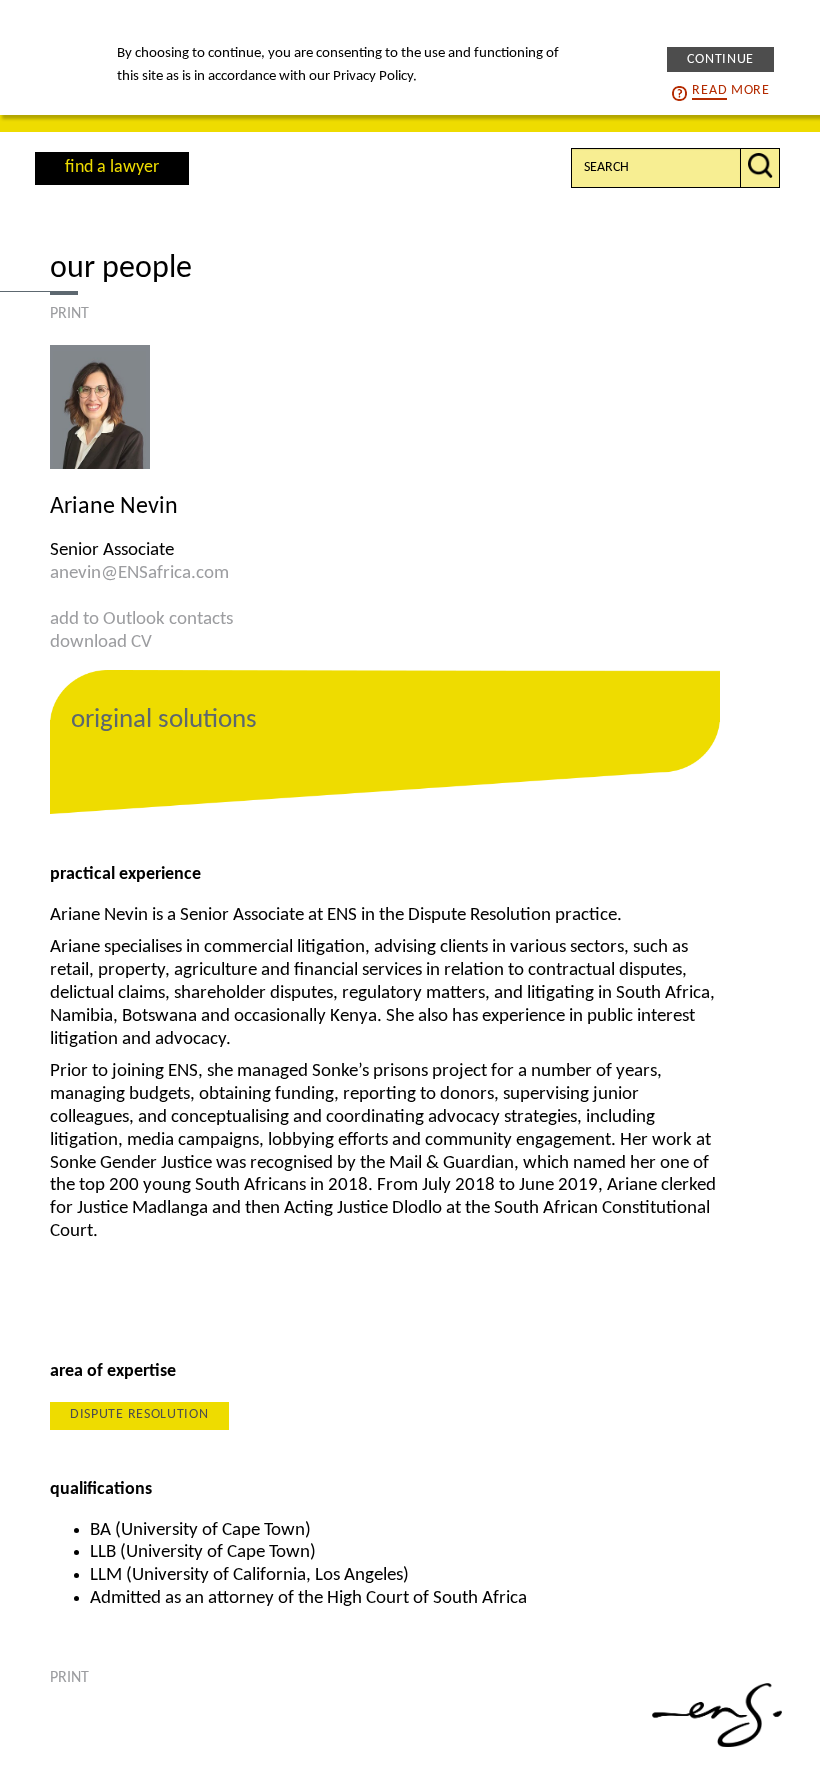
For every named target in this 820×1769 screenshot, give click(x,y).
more (730, 90)
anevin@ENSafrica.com (139, 573)
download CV (101, 642)
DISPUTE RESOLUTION (139, 1414)
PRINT (69, 314)
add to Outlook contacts (141, 619)
